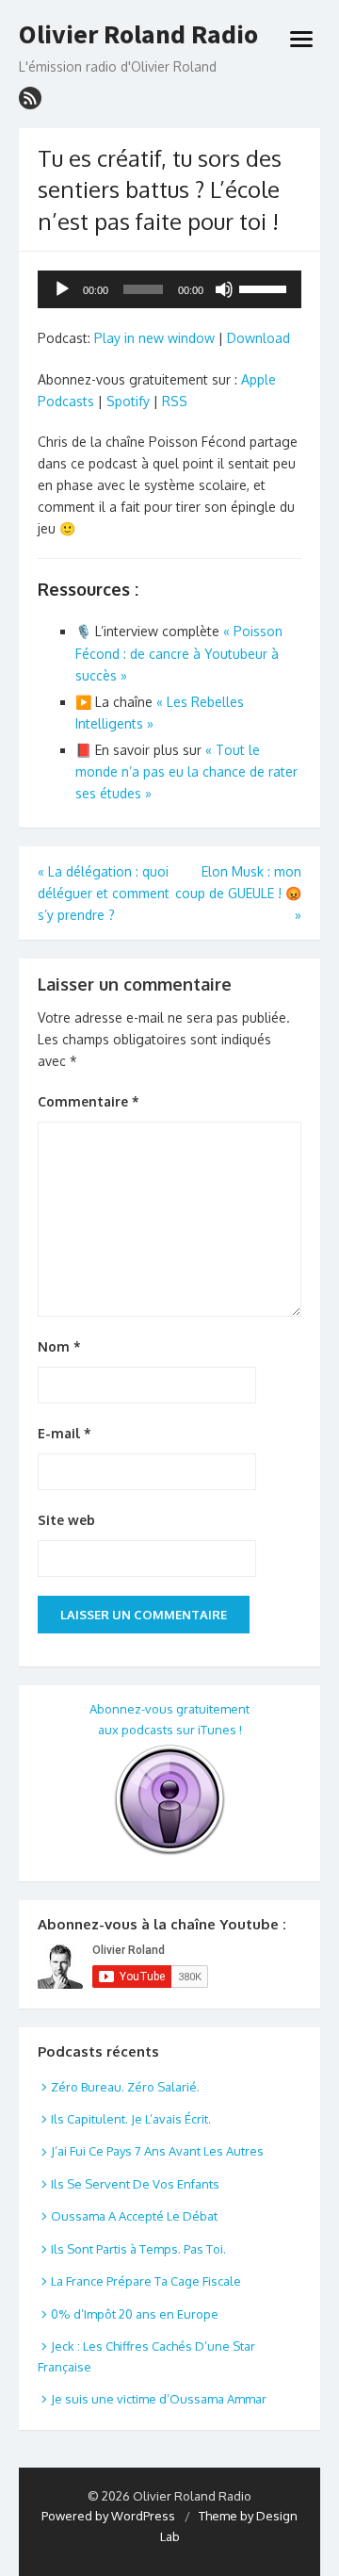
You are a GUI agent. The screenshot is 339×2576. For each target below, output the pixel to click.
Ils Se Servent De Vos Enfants (135, 2184)
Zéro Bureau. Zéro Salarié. (125, 2087)
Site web (66, 1520)
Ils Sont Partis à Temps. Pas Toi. (138, 2249)
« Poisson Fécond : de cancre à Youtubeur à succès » (179, 653)
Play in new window (154, 338)
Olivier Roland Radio (138, 35)
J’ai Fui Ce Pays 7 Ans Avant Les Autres (157, 2151)
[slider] (266, 287)
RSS (175, 401)
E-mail (65, 1433)
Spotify (128, 401)
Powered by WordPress (108, 2516)
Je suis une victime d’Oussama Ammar (159, 2399)
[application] (169, 289)
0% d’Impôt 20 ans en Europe (135, 2314)
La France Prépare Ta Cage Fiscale (146, 2281)
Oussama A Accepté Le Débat (134, 2216)
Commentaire (89, 1101)
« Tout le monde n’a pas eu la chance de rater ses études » (186, 771)
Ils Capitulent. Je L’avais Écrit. (131, 2119)
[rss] (30, 98)
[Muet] (224, 289)
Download (258, 338)
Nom (59, 1346)
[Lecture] (62, 289)
